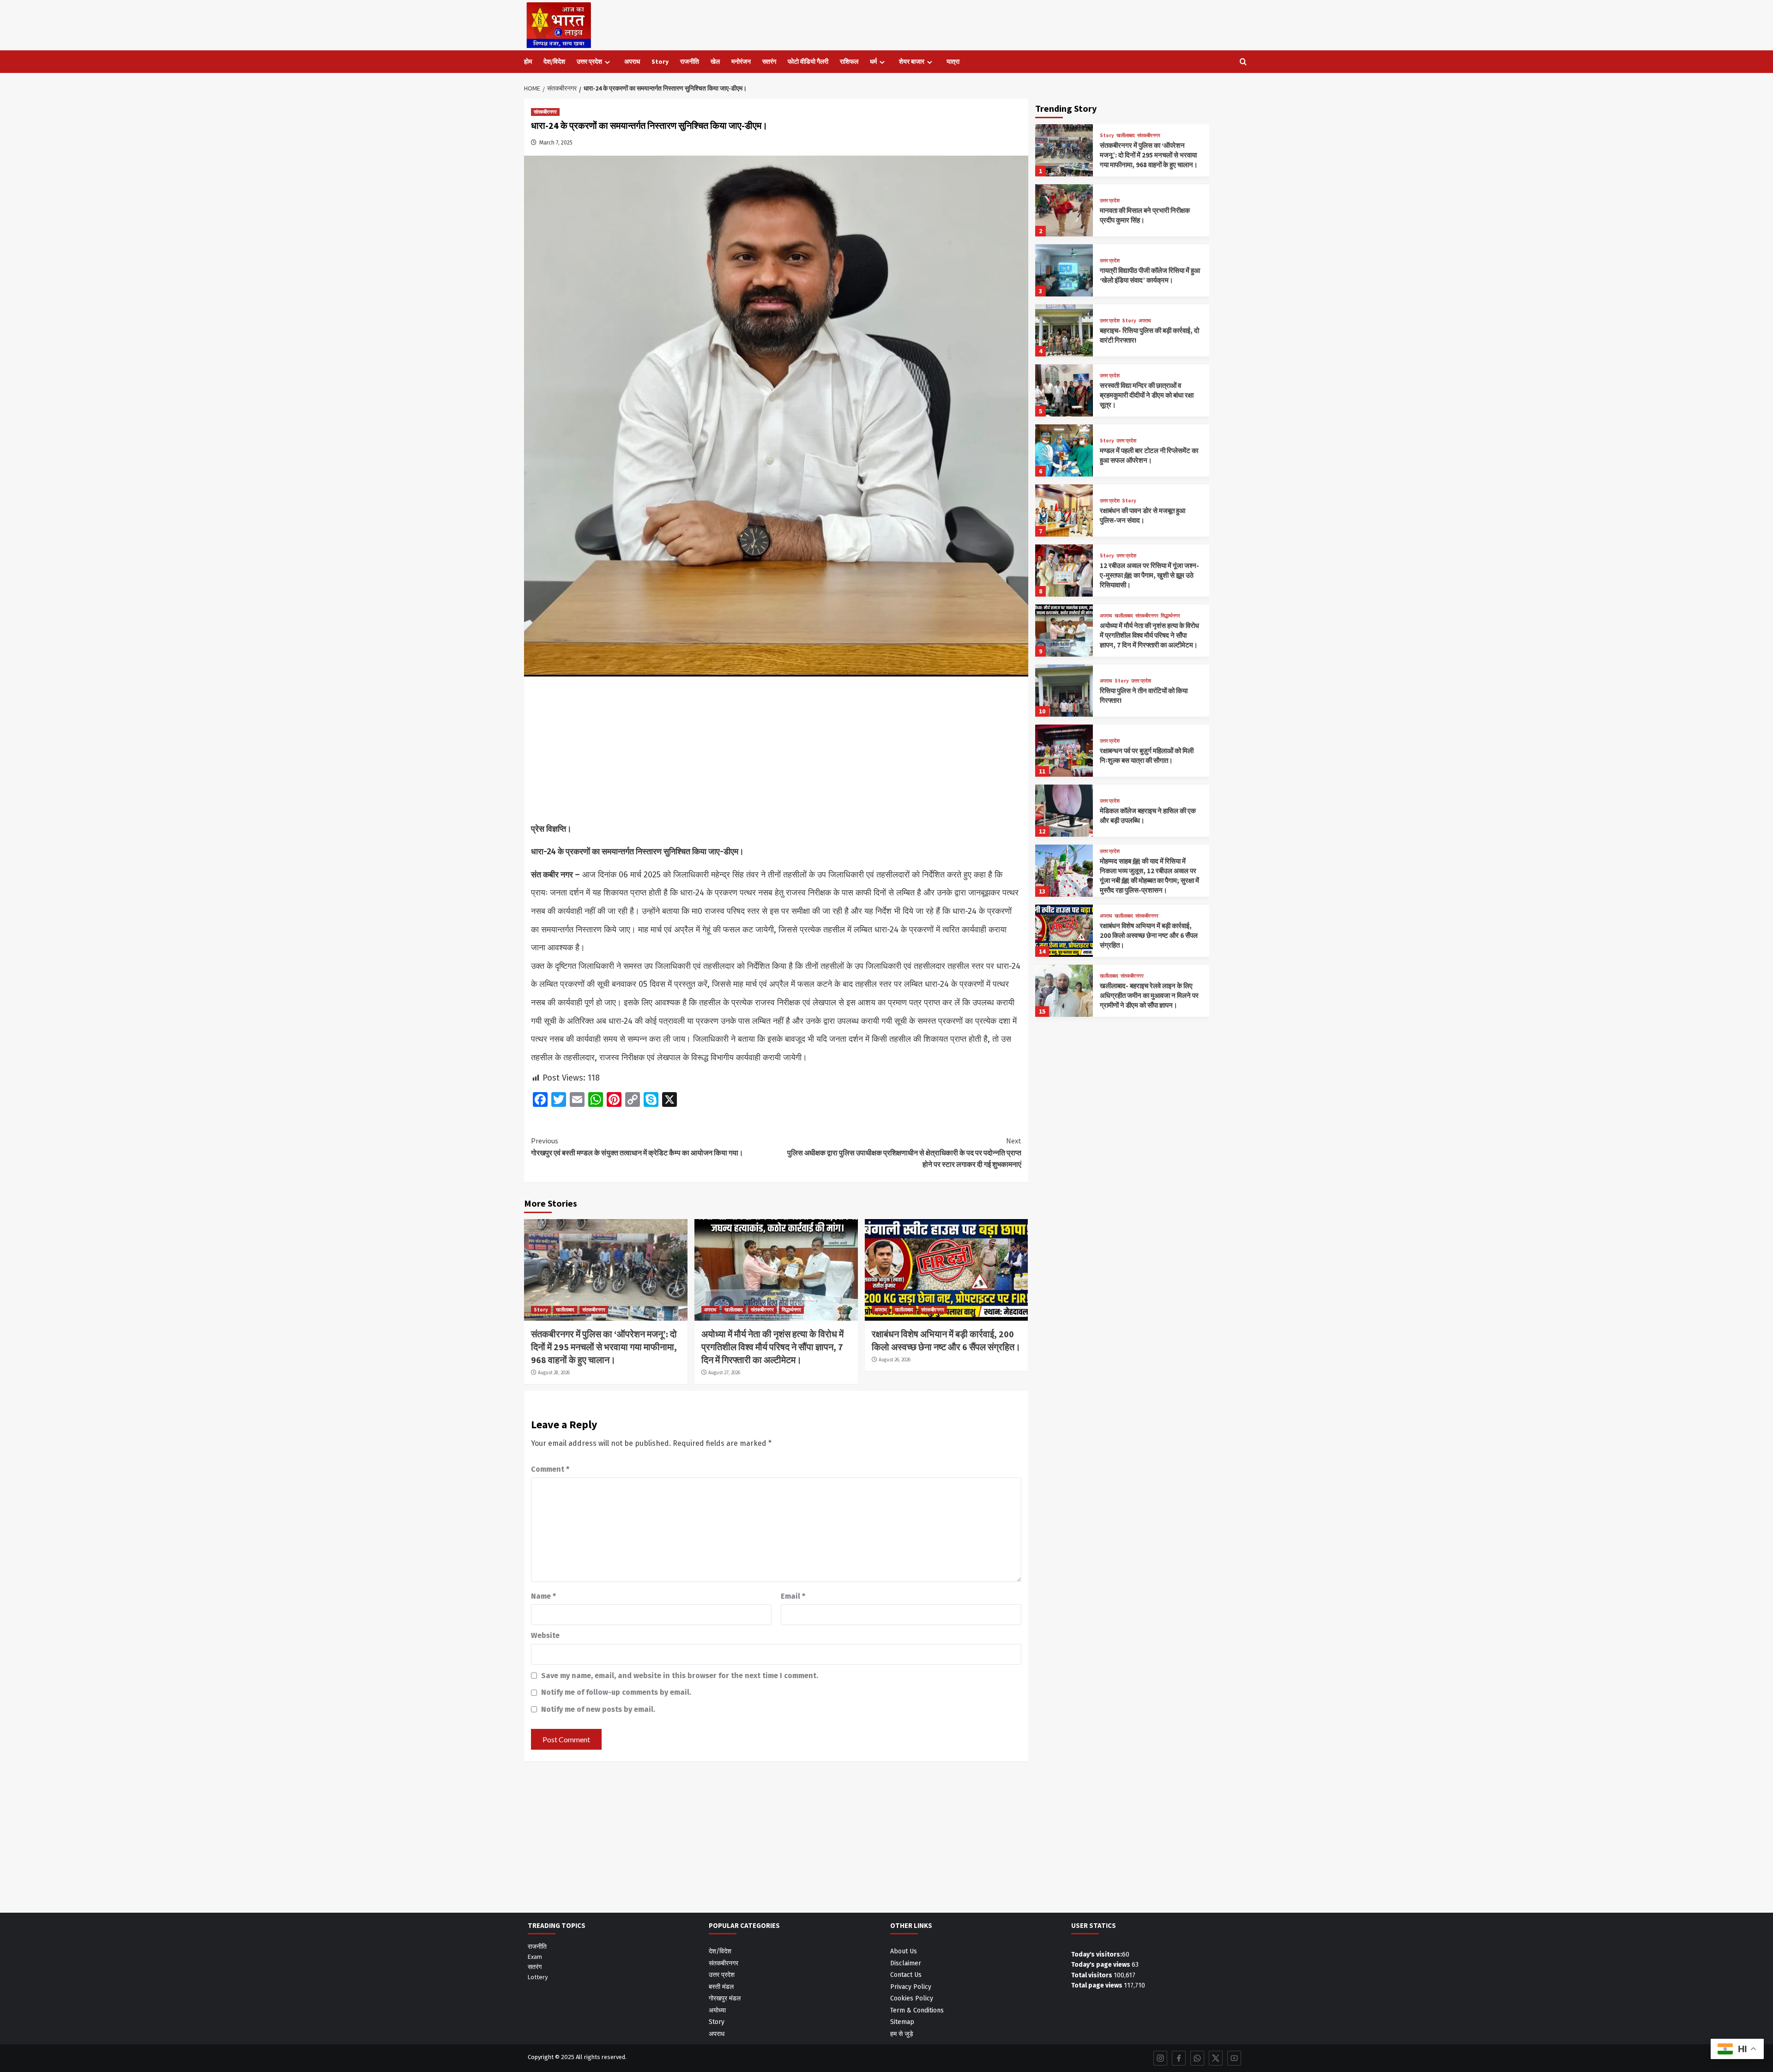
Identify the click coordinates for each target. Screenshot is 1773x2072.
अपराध (632, 61)
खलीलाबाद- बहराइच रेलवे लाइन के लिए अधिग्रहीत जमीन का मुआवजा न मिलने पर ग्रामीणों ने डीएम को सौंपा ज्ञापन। (1149, 995)
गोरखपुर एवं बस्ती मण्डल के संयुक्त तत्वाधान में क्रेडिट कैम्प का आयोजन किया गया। (637, 1147)
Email (793, 1596)
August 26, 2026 (895, 1359)
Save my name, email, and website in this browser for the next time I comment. (680, 1676)
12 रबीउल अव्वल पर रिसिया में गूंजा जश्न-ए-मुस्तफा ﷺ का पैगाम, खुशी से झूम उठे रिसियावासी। (1149, 575)
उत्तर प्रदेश (589, 61)
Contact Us (906, 1975)
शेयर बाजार (912, 61)
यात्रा (953, 61)
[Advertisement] (776, 752)
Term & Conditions (917, 2010)
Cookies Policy (912, 1998)
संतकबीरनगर (545, 112)
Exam (535, 1957)
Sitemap (902, 2022)
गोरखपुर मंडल (725, 1998)
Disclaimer (906, 1963)
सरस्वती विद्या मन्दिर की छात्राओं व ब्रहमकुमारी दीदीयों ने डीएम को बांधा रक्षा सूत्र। (1147, 395)
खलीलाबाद (565, 1310)
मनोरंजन (741, 61)
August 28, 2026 (554, 1372)
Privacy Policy (911, 1987)
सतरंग (769, 61)
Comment (550, 1469)
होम (528, 61)
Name (543, 1596)
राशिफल (849, 61)
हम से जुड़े (902, 2034)
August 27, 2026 (724, 1372)
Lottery (538, 1977)
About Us (904, 1951)
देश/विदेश (554, 61)
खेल (715, 61)
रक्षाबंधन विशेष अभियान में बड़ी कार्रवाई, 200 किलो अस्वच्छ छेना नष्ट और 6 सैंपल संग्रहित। (1149, 935)
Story (660, 61)
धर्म (873, 61)
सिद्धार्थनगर (791, 1310)
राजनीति (690, 61)
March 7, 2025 (556, 143)
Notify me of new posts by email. (598, 1709)
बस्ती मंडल (721, 1987)
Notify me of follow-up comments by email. (616, 1692)
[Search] (1243, 62)
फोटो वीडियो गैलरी (808, 61)
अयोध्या (717, 2010)
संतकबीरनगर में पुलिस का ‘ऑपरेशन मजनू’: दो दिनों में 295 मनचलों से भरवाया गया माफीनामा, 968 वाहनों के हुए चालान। (604, 1347)
